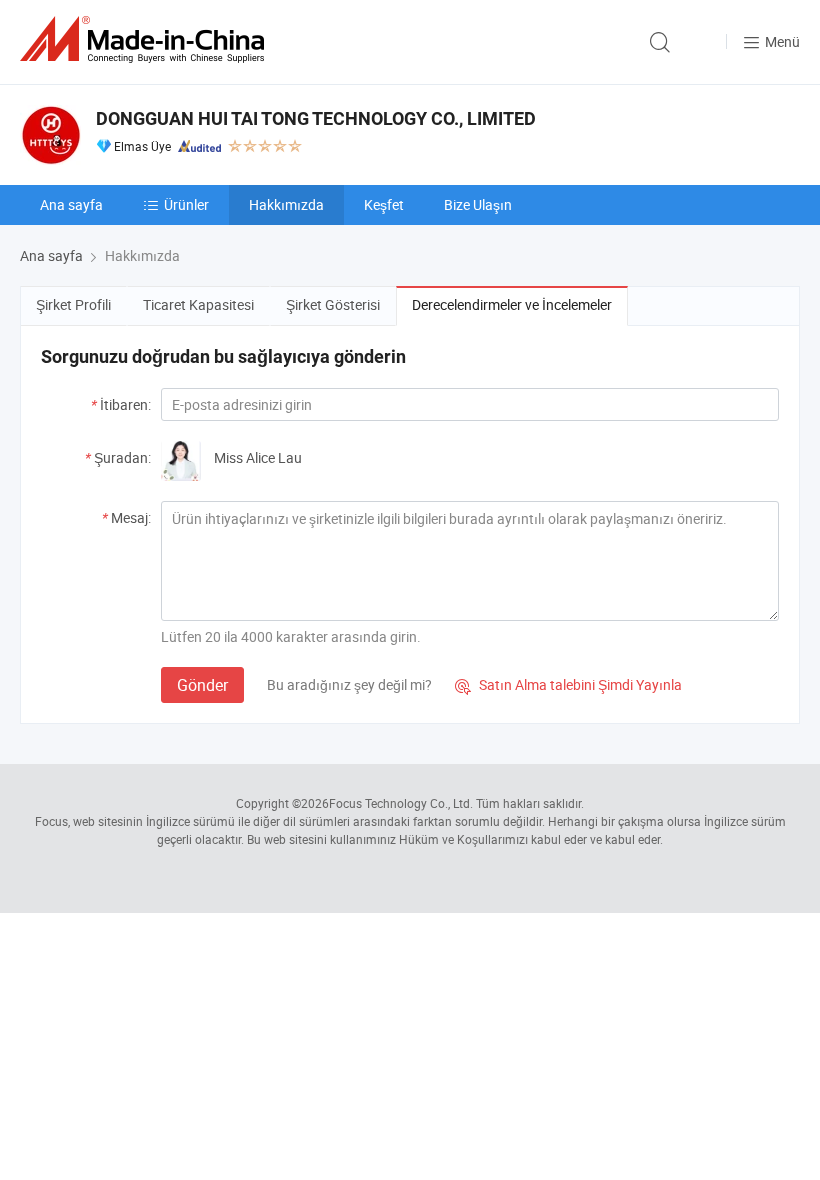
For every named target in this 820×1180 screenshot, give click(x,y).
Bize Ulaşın (478, 204)
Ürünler (186, 204)
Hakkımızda (286, 204)
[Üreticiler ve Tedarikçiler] (146, 39)
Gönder (202, 685)
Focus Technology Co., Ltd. (401, 803)
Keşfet (384, 204)
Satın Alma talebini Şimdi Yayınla (568, 684)
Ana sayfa (71, 204)
